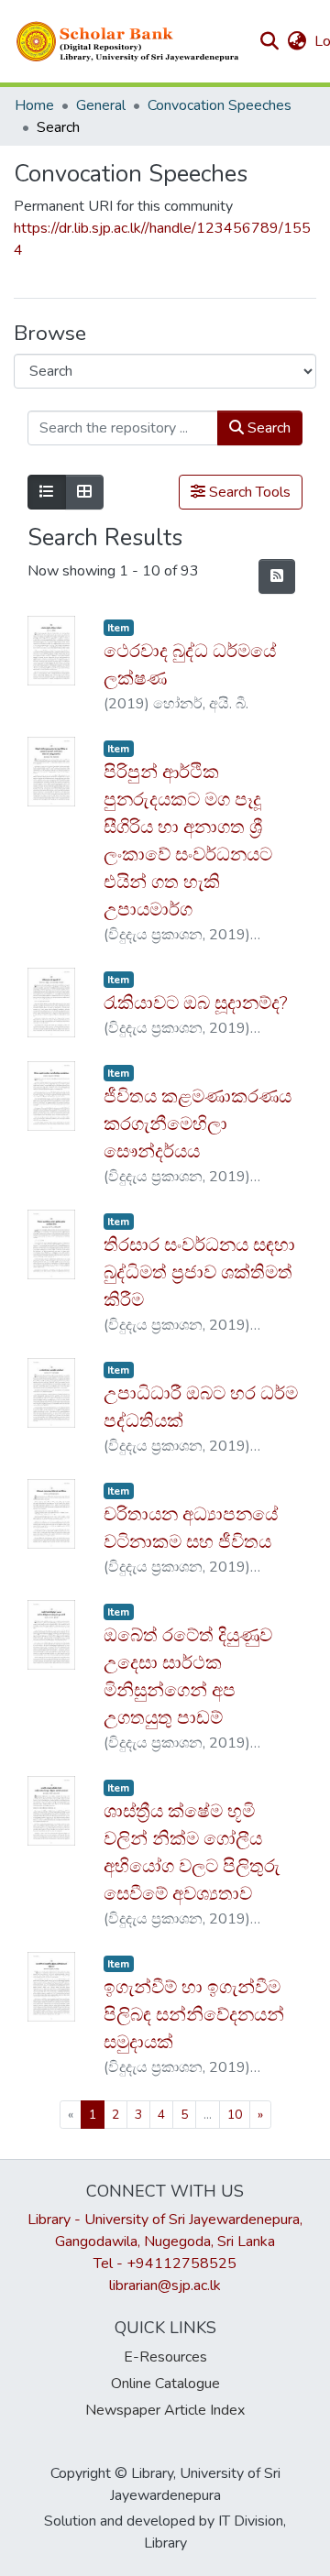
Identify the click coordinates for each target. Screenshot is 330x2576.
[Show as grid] (84, 492)
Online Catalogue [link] (165, 2384)
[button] (128, 41)
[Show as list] (47, 492)
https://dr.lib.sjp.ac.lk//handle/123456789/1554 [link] (162, 239)
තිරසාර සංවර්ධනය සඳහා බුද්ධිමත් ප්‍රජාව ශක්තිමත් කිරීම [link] (199, 1272)
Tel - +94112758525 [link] (165, 2264)
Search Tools (248, 492)
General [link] (101, 105)
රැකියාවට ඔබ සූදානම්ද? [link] (196, 1003)
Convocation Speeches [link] (220, 105)
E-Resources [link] (165, 2357)
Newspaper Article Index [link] (165, 2410)
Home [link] (34, 105)
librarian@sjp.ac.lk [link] (165, 2286)
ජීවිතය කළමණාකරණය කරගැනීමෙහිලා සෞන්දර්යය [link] (198, 1124)
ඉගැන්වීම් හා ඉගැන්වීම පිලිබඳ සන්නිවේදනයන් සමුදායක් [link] (194, 2015)
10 (235, 2115)
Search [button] (267, 428)
